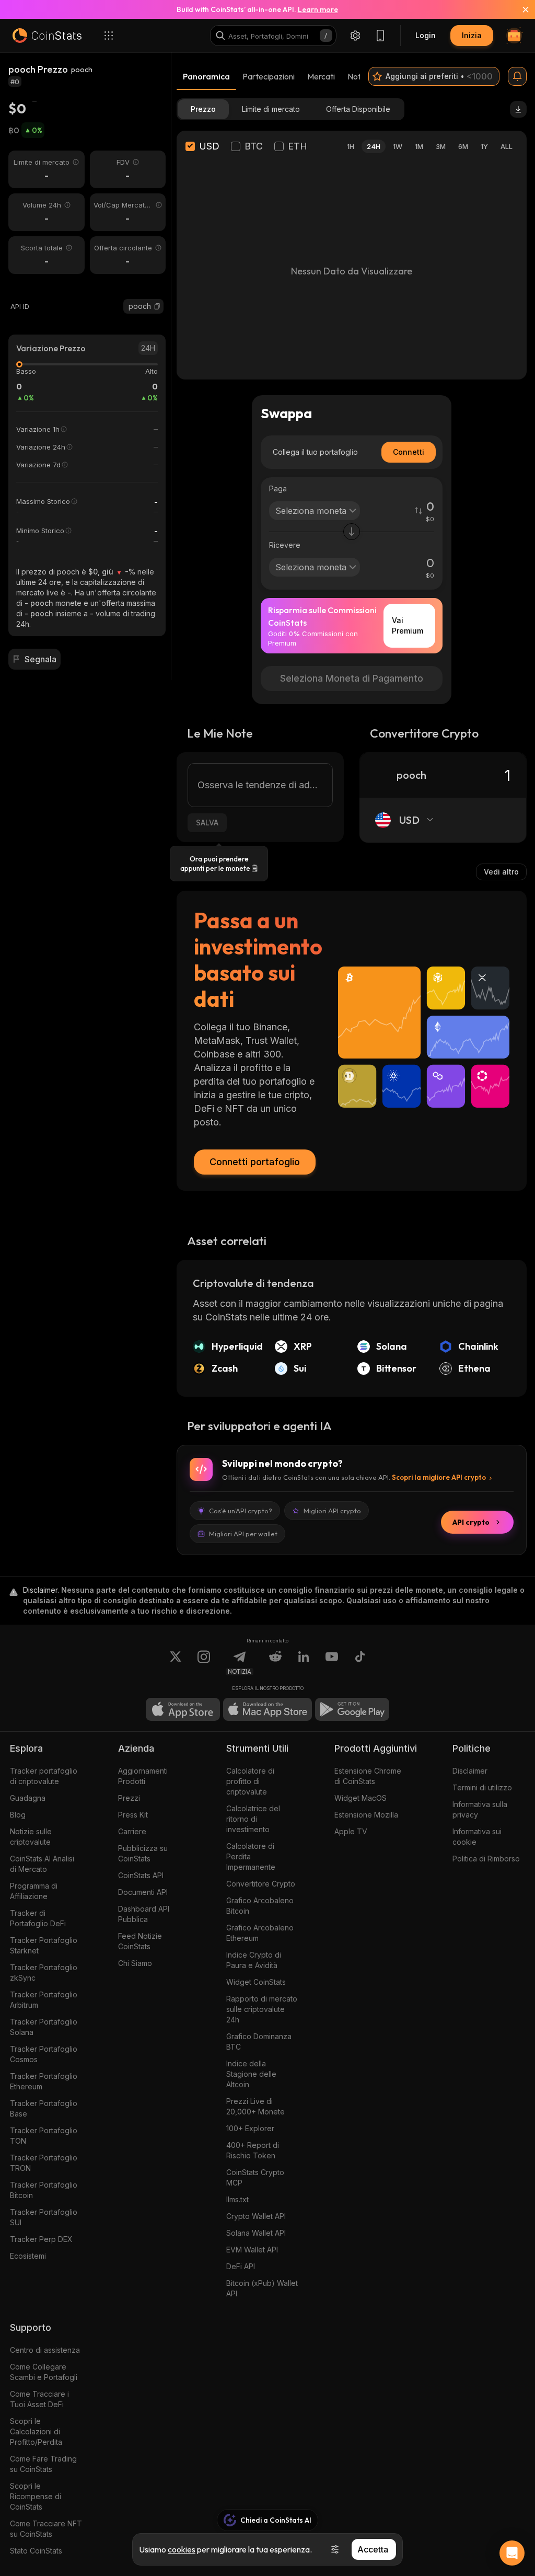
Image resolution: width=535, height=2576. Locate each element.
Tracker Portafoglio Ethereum (44, 2081)
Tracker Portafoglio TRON (44, 2163)
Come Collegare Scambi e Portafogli (44, 2372)
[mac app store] (267, 1709)
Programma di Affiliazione (34, 1891)
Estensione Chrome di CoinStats (368, 1776)
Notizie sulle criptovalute (31, 1837)
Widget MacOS (360, 1798)
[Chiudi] (519, 9)
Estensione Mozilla (366, 1815)
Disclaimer (470, 1771)
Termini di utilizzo (482, 1787)
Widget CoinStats (256, 1982)
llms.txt (237, 2199)
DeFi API (241, 2266)
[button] (157, 306)
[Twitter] (176, 1663)
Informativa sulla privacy (480, 1809)
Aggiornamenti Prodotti (143, 1776)
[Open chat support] (512, 2553)
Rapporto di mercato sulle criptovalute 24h (262, 2009)
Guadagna (28, 1798)
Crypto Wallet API (256, 2216)
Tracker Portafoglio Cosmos (44, 2054)
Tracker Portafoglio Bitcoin (44, 2190)
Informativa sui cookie (477, 1837)
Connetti (409, 452)
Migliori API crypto (332, 1511)
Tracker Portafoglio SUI (44, 2217)
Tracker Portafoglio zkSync (44, 1973)
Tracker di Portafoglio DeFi (38, 1918)
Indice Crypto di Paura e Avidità (254, 1960)
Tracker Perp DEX (41, 2239)
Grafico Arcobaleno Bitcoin (260, 1906)
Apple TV (351, 1831)
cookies (182, 2549)
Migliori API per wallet (243, 1534)
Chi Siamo (135, 1963)
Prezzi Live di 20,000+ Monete (255, 2106)
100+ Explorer (250, 2128)
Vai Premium (408, 625)
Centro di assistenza (45, 2350)
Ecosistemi (28, 2256)
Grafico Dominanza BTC (259, 2042)
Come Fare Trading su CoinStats (43, 2464)
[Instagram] (204, 1663)
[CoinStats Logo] (47, 36)
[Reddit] (275, 1663)
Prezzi (129, 1798)
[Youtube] (332, 1663)
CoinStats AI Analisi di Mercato (42, 1864)
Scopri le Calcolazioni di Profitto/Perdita (36, 2431)
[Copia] (157, 306)
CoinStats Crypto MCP (255, 2177)
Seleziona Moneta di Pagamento (352, 678)
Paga (278, 488)
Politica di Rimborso (486, 1859)
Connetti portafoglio (255, 1162)
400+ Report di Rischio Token (253, 2150)
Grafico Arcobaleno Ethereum (260, 1933)
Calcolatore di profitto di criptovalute (250, 1781)
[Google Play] (352, 1709)
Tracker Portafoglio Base (44, 2108)
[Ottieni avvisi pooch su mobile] (517, 76)
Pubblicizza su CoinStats (143, 1853)
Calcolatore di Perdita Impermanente (251, 1856)
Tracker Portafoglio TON (44, 2136)
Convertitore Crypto (261, 1884)
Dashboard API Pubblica (144, 1914)
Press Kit (133, 1815)
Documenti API (143, 1892)
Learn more (318, 9)
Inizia (472, 35)
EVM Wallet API (252, 2250)
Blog (18, 1815)
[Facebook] (360, 1663)
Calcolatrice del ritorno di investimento (253, 1819)
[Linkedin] (304, 1663)
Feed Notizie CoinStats (140, 1941)
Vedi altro (501, 872)
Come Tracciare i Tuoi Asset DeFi (39, 2399)
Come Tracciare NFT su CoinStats (46, 2529)
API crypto (471, 1522)
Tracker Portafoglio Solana (44, 2027)
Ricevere (285, 545)
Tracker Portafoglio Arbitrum (44, 2000)
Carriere (132, 1831)
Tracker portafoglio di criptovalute (44, 1776)
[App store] (183, 1709)
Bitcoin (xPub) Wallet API (262, 2288)
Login (426, 35)
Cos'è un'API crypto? (241, 1511)
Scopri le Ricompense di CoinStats (36, 2496)
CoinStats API (141, 1875)
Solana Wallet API (256, 2233)
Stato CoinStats (36, 2551)
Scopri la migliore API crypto (439, 1477)
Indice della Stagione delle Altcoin (251, 2074)
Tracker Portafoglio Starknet (44, 1945)
